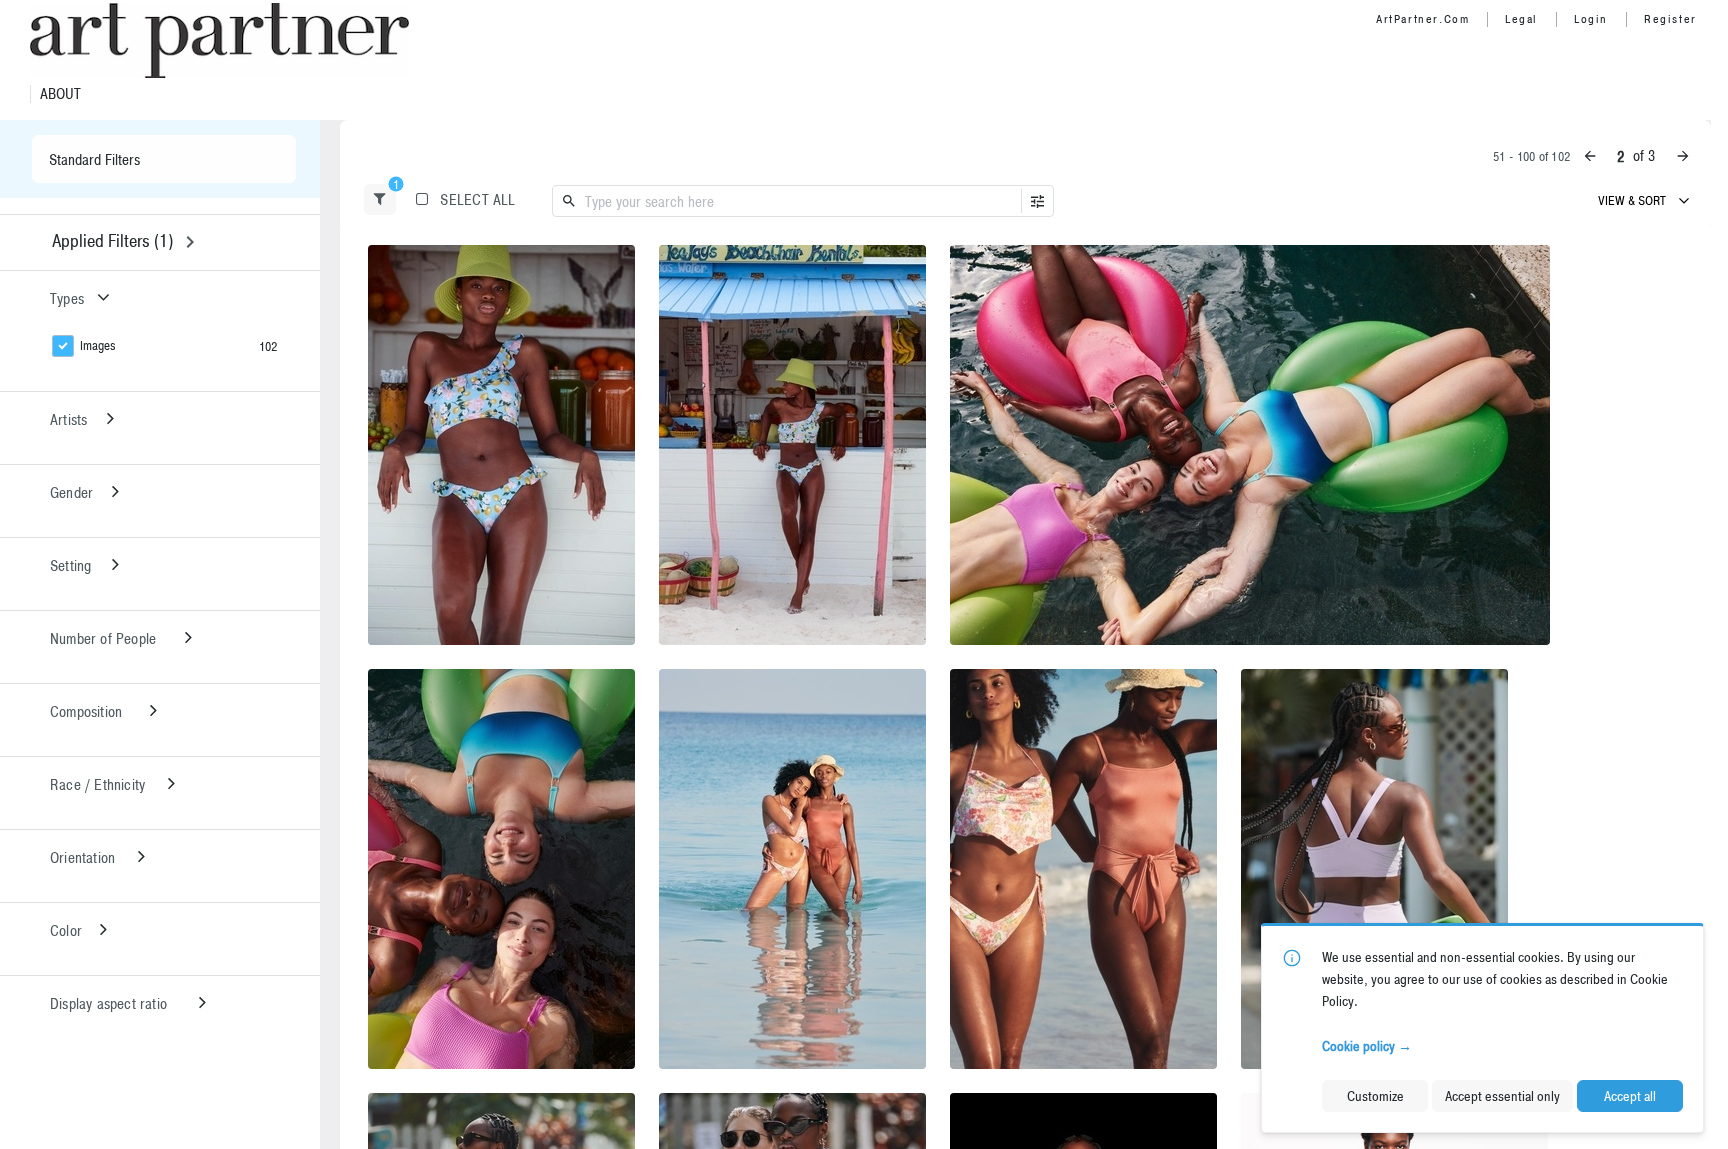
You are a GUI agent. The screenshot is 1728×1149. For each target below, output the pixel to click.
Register (1670, 19)
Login (1591, 19)
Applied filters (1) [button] (112, 240)
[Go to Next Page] (1683, 156)
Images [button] (98, 345)
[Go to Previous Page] (1590, 156)
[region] (501, 445)
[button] (380, 199)
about (60, 94)
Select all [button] (477, 199)
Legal (1521, 19)
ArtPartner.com (1422, 19)
